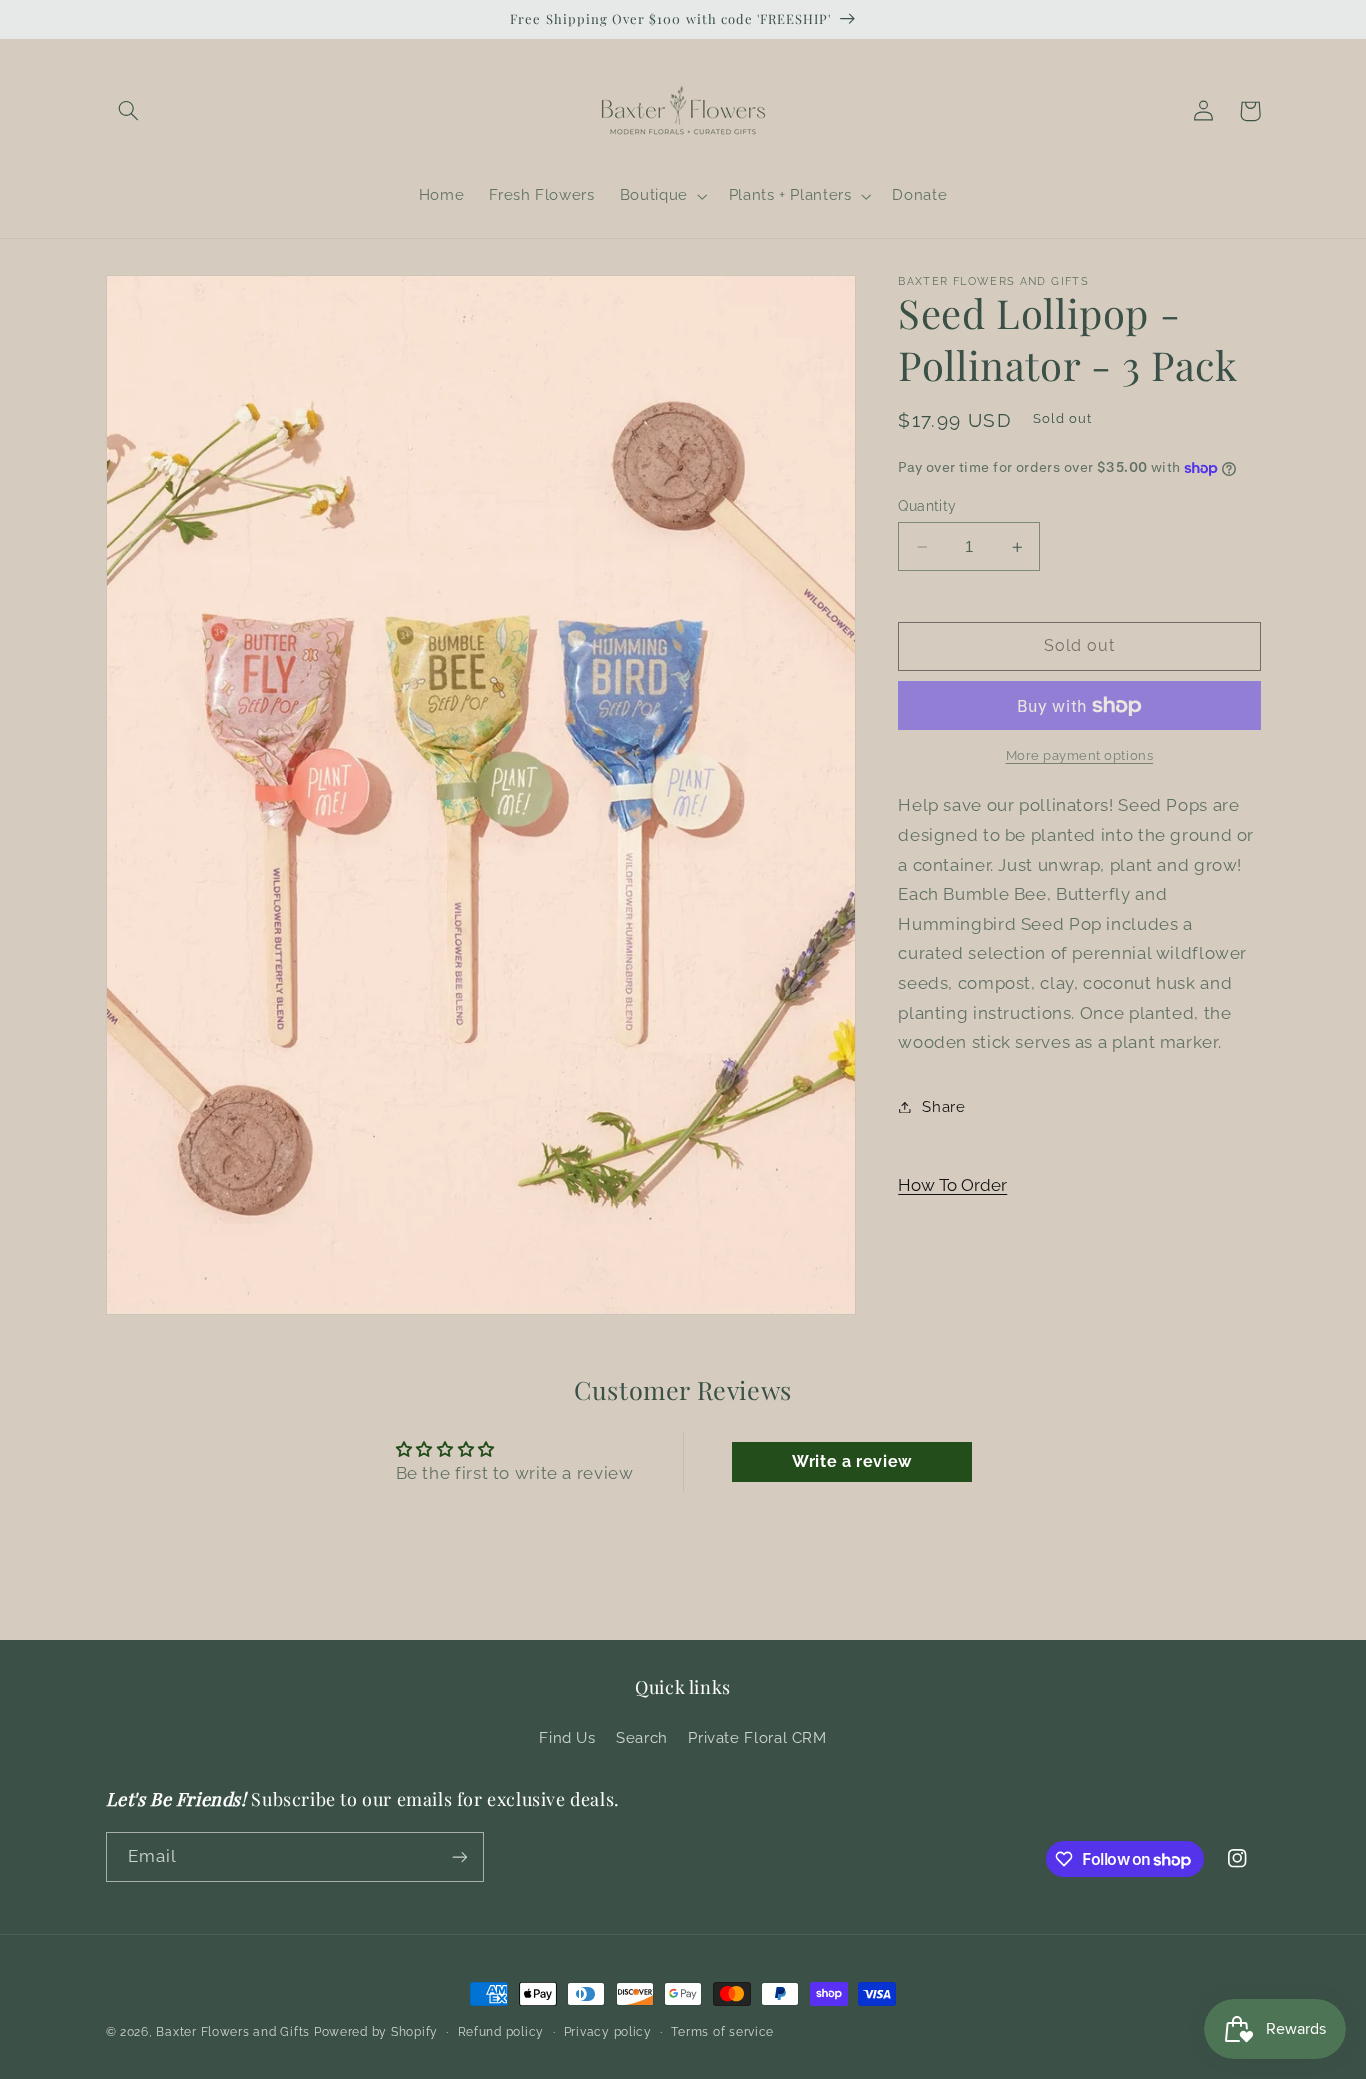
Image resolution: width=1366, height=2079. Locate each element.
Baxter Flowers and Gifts (233, 2032)
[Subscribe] (459, 1856)
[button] (129, 111)
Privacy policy (608, 2032)
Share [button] (943, 1106)
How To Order (952, 1185)
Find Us (567, 1737)
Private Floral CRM (757, 1737)
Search (642, 1737)
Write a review (852, 1461)
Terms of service (722, 2032)
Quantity (927, 506)
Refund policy (501, 2032)
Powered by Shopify (376, 2032)
